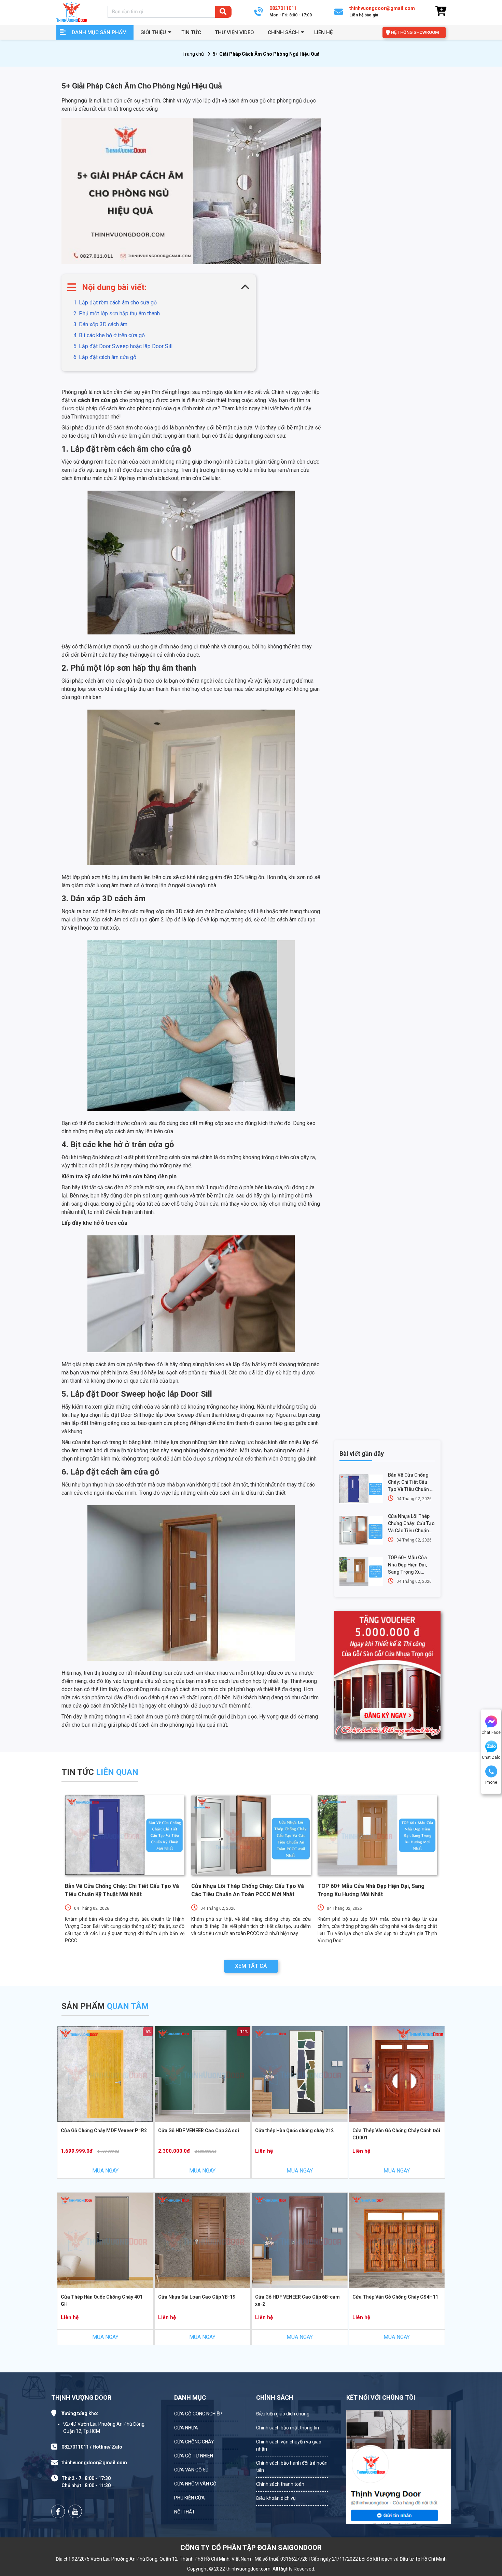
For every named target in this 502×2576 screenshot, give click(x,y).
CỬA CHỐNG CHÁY (194, 2442)
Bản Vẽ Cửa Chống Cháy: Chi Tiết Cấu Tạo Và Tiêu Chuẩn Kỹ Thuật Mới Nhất (412, 1483)
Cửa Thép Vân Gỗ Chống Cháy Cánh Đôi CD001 (396, 2134)
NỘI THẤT (185, 2512)
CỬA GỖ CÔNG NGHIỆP (198, 2414)
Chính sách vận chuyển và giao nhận (289, 2445)
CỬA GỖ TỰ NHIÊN (194, 2456)
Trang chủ (193, 54)
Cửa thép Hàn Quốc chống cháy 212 (294, 2130)
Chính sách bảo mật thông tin (288, 2428)
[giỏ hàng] (441, 11)
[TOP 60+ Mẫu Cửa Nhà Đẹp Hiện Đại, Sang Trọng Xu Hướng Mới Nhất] (361, 1572)
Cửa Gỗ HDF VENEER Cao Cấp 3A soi (199, 2130)
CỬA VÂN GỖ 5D (191, 2470)
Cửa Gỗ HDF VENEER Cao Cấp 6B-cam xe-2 (297, 2300)
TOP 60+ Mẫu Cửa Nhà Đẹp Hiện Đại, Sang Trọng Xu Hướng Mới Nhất (407, 1565)
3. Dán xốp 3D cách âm (100, 324)
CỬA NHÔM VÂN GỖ (195, 2484)
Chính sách (283, 32)
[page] (58, 2511)
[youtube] (75, 2511)
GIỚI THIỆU (153, 32)
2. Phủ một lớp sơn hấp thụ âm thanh (117, 313)
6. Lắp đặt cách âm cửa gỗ (105, 357)
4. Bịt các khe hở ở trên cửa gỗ (109, 335)
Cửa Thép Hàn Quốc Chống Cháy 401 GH (102, 2300)
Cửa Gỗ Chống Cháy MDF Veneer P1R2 (104, 2130)
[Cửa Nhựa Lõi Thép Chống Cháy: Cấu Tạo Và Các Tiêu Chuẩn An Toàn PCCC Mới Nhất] (361, 1530)
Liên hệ (323, 32)
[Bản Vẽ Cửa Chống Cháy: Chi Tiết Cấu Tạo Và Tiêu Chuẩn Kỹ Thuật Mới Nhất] (361, 1489)
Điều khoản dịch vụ (276, 2498)
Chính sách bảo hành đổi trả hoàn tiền (292, 2467)
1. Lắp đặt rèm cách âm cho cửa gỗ (115, 303)
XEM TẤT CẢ (251, 1966)
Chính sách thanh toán (280, 2484)
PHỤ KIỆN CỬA (190, 2498)
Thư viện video (234, 32)
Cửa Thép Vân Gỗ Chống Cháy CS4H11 (395, 2297)
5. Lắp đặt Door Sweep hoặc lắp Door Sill (124, 346)
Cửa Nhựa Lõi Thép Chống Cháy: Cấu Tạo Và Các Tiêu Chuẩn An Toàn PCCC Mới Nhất (411, 1524)
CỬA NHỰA (186, 2428)
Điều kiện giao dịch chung (283, 2414)
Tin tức (191, 32)
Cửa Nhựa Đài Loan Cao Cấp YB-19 (197, 2297)
